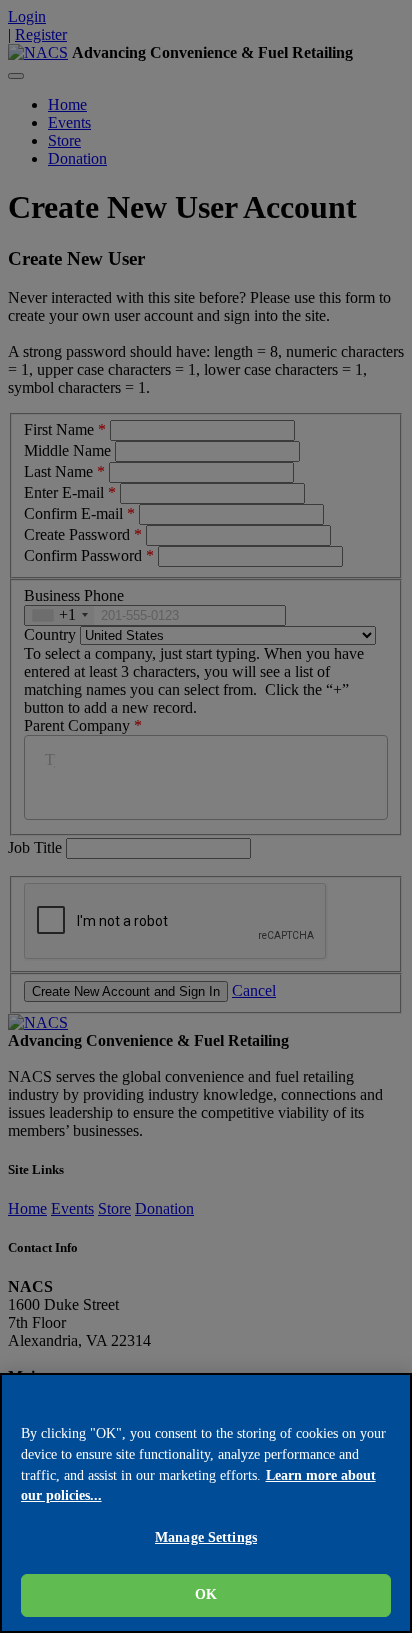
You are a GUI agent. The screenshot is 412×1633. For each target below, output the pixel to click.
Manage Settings (206, 1537)
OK (206, 1594)
